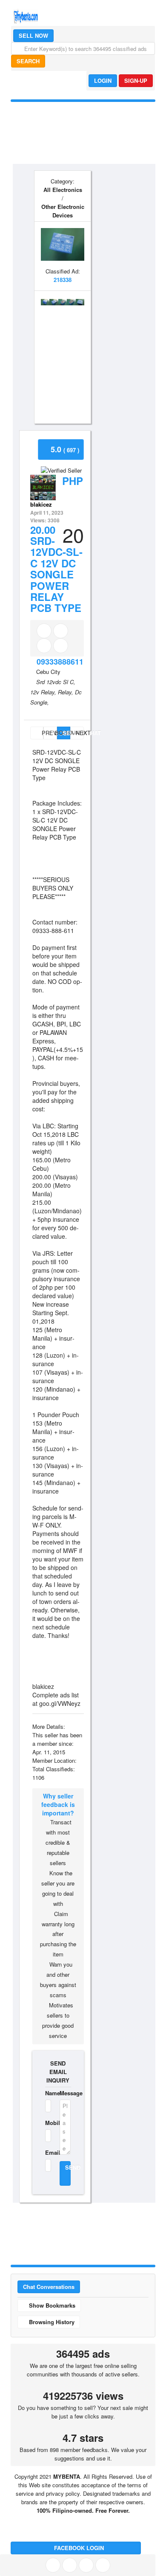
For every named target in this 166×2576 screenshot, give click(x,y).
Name (47, 2093)
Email (47, 2152)
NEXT (80, 733)
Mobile (47, 2123)
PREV (42, 733)
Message (65, 2093)
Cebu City (48, 672)
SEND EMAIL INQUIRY (58, 2072)
